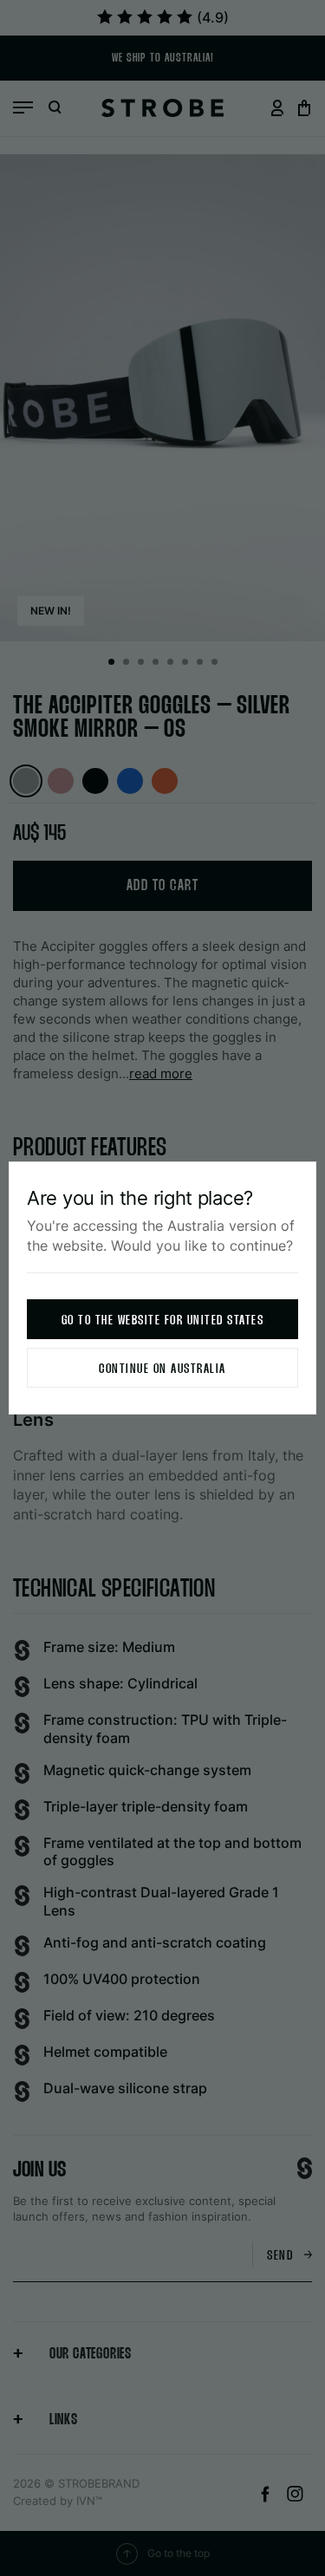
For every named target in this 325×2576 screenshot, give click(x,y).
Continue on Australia (162, 1369)
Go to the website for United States (163, 1321)
